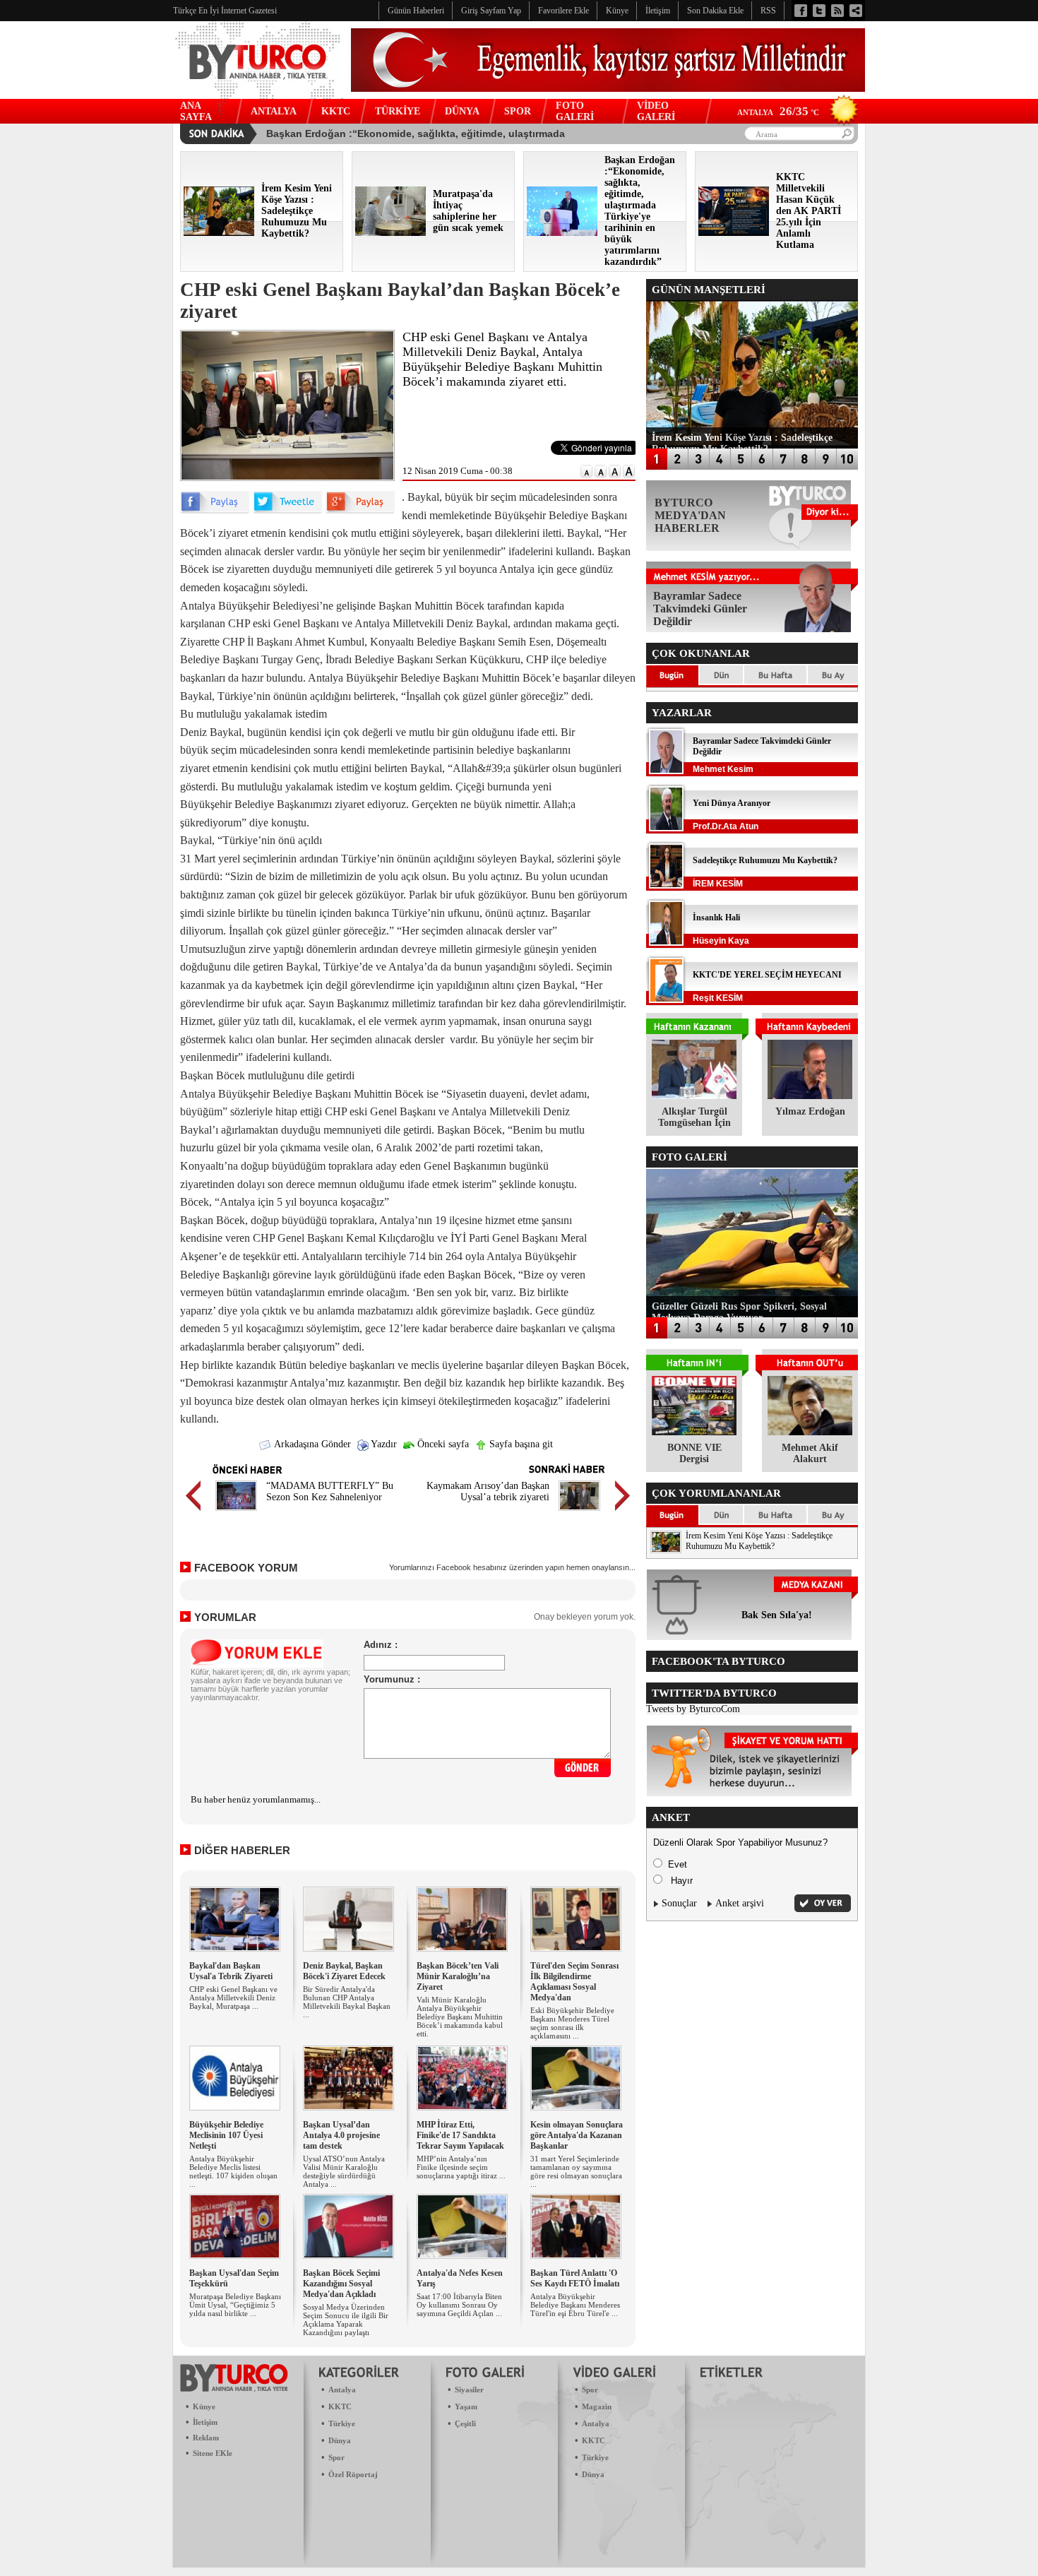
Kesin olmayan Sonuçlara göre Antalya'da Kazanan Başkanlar (577, 2135)
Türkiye (342, 2423)
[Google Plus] (360, 510)
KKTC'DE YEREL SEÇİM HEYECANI (767, 975)
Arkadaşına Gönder (311, 1444)
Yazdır (383, 1444)
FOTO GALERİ (575, 111)
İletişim (205, 2422)
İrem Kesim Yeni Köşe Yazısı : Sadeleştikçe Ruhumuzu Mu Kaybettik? (759, 1541)
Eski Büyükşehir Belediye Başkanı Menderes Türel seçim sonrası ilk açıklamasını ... (572, 2023)
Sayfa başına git (520, 1444)
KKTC (336, 111)
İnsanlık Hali (716, 918)
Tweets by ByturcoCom (693, 1709)
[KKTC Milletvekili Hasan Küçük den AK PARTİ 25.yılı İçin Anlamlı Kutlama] (734, 233)
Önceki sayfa (442, 1444)
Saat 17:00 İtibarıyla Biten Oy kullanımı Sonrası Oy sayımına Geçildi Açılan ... (459, 2305)
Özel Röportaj (353, 2474)
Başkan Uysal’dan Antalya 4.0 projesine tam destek (341, 2135)
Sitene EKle (213, 2453)
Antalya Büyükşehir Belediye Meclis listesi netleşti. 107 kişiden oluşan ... (233, 2171)
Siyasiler (469, 2390)
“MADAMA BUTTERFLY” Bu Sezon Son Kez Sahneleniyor (330, 1491)
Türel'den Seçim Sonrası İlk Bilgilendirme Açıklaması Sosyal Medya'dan (574, 1982)
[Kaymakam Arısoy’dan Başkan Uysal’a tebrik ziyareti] (579, 1513)
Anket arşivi (740, 1903)
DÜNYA (462, 111)
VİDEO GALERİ (656, 111)
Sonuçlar (679, 1903)
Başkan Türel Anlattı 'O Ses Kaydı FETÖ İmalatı (575, 2278)
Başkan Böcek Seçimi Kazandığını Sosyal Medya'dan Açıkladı (341, 2284)
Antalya (342, 2390)
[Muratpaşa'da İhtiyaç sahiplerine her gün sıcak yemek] (390, 233)
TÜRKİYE (398, 111)
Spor (336, 2457)
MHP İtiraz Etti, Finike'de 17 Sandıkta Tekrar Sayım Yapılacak (460, 2135)
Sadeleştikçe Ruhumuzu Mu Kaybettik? (765, 860)
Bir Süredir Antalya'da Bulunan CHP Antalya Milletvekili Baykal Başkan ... (347, 2002)
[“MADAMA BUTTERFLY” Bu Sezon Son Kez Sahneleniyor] (236, 1513)
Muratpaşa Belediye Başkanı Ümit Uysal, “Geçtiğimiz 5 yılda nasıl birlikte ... (235, 2305)
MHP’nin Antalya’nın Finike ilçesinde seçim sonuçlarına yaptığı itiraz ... (461, 2167)
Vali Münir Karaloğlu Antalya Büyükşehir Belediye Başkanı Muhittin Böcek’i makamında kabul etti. (460, 2017)
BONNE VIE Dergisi (694, 1453)
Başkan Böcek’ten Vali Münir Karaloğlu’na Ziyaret (458, 1976)
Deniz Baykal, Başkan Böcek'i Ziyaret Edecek (344, 1971)
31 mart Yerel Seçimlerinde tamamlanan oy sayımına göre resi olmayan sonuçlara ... (576, 2171)
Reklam (206, 2438)
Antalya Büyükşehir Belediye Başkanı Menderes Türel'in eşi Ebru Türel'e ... (575, 2305)
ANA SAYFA (196, 111)
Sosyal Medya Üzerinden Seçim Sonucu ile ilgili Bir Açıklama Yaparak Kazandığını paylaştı (346, 2320)
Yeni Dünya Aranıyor (732, 803)
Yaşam (466, 2406)
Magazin (597, 2406)
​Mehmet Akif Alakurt (810, 1453)
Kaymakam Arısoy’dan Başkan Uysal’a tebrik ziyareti (488, 1491)
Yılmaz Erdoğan (810, 1111)
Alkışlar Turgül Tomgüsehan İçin (694, 1117)
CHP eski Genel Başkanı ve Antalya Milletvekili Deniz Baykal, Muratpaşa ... (233, 1998)
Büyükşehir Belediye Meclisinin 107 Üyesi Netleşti (226, 2135)
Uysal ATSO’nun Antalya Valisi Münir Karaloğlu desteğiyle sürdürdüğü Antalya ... (344, 2171)
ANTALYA (274, 111)
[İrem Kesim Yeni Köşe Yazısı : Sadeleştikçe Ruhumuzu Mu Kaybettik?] (219, 233)
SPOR (518, 111)
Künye (204, 2406)
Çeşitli (465, 2423)
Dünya (340, 2440)
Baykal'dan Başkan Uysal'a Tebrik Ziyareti (231, 1971)
